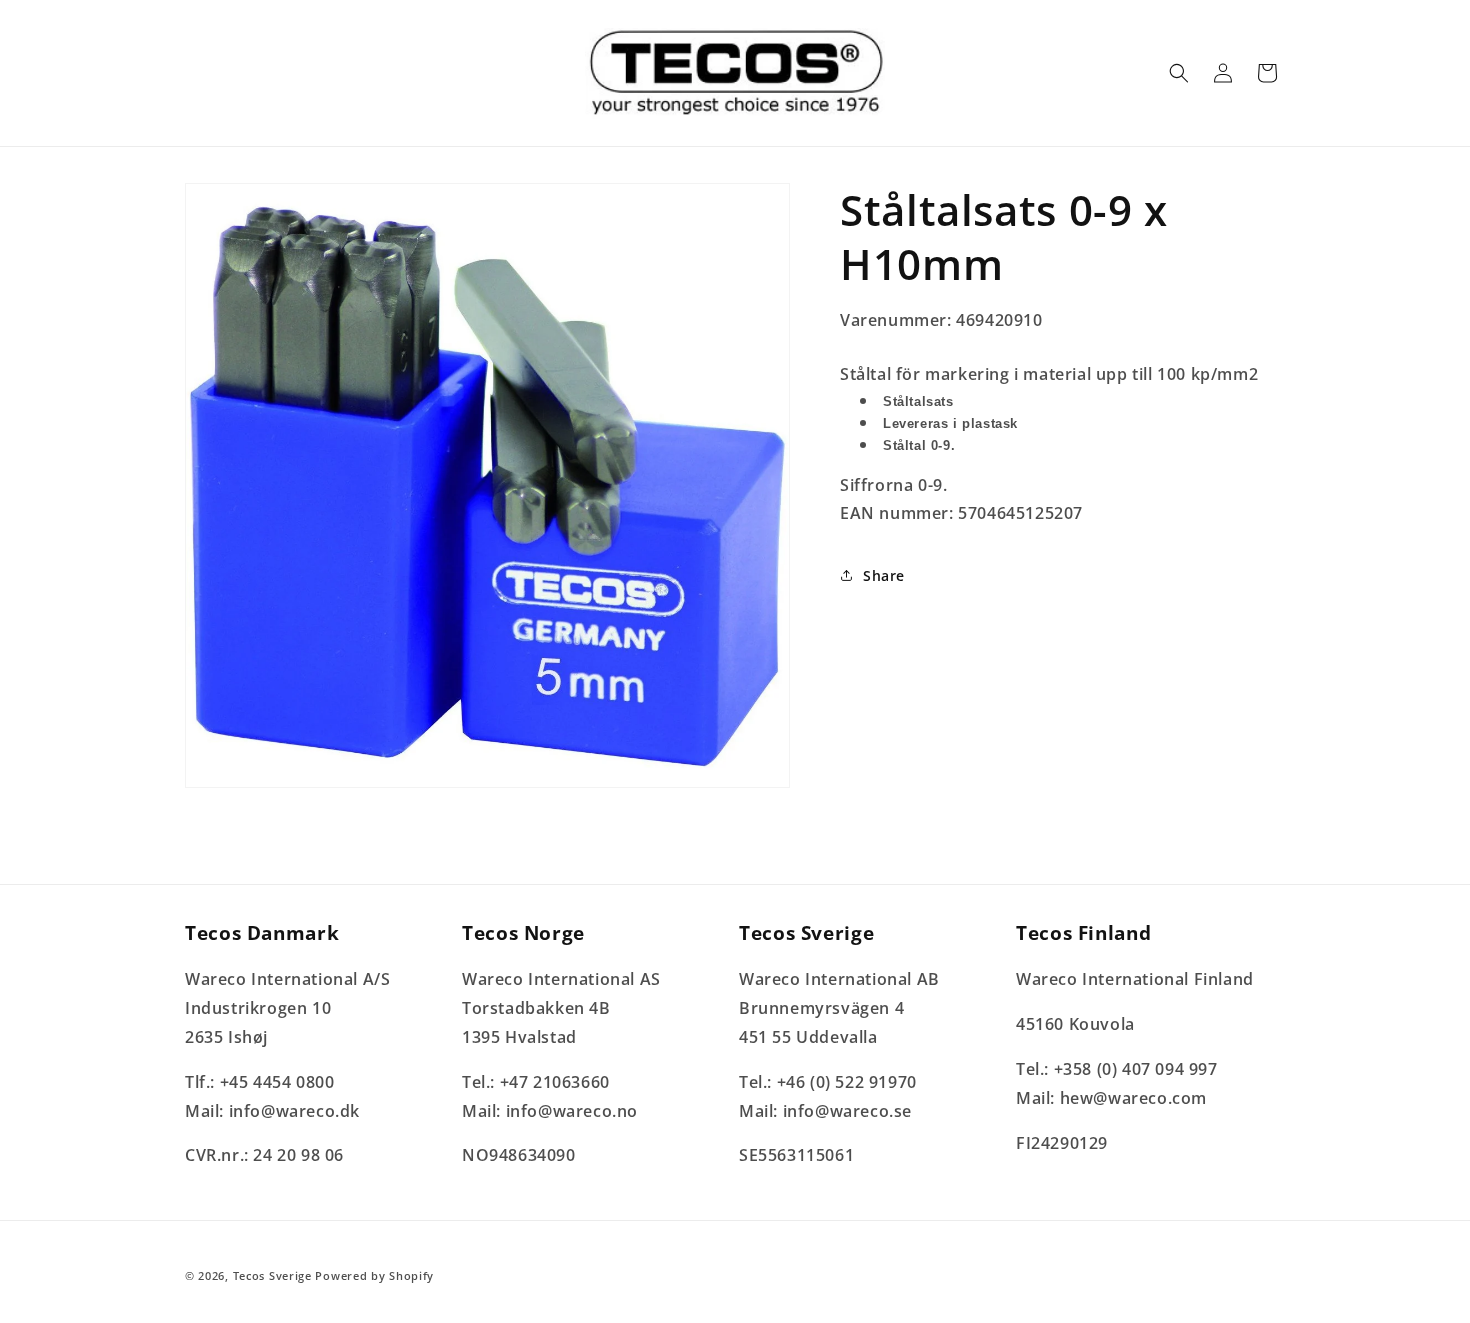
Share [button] (884, 575)
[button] (1179, 73)
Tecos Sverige (272, 1275)
